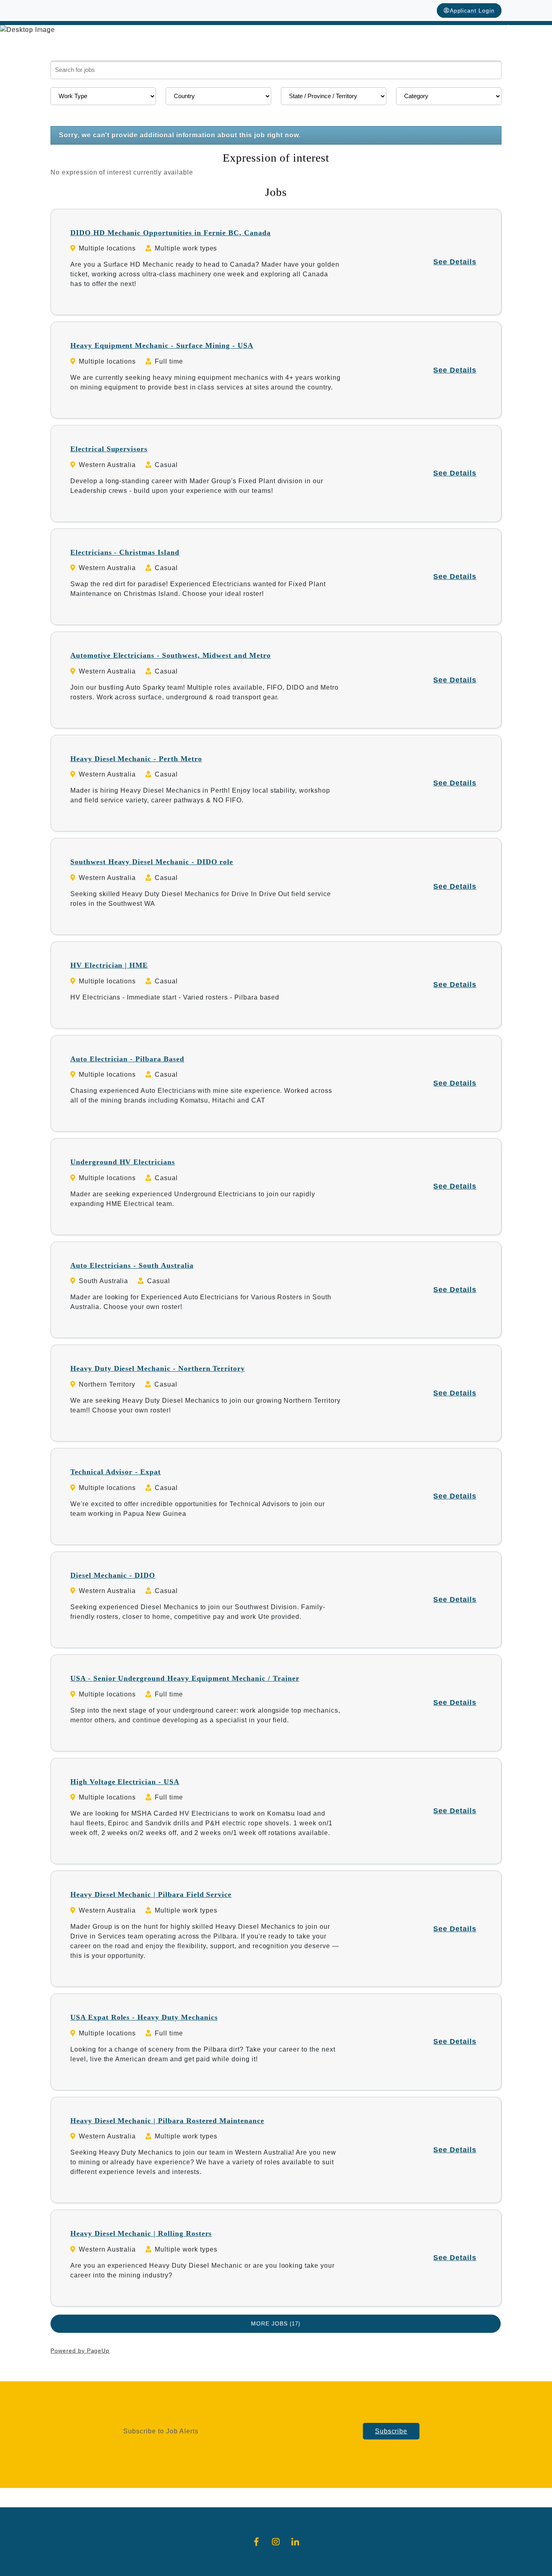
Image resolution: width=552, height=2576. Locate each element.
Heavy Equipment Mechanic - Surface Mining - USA (162, 345)
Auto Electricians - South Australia (132, 1265)
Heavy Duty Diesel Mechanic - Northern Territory (158, 1368)
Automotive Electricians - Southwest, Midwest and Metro (171, 655)
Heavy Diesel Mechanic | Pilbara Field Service (151, 1894)
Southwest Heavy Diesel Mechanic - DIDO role (152, 862)
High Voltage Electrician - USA (125, 1782)
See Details (455, 262)
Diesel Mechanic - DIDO (113, 1575)
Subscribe (391, 2431)
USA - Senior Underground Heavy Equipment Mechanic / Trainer (185, 1678)
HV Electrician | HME (109, 965)
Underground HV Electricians (123, 1162)
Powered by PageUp (80, 2351)
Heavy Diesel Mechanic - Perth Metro (136, 759)
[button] (41, 30)
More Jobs (275, 2323)
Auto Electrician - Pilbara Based (127, 1059)
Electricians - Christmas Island (125, 552)
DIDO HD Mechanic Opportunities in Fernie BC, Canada (171, 233)
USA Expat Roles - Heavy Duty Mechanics (144, 2017)
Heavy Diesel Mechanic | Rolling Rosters (141, 2233)
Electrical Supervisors (109, 449)
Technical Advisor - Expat (116, 1472)
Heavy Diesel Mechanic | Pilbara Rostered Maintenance (167, 2121)
